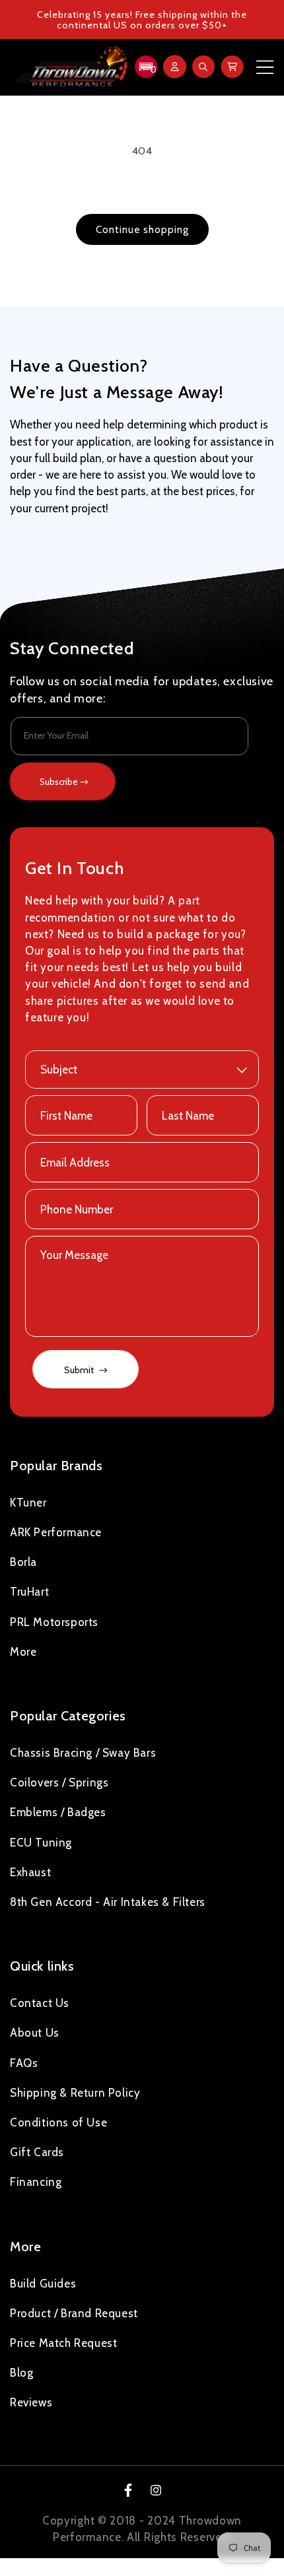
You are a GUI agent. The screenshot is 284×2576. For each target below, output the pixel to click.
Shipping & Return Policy (75, 2093)
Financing (36, 2182)
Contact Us (40, 2003)
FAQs (24, 2063)
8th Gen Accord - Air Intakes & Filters (108, 1902)
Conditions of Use (58, 2122)
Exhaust (30, 1872)
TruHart (29, 1592)
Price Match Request (63, 2343)
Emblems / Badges (58, 1812)
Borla (23, 1562)
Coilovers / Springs (59, 1782)
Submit (80, 1370)
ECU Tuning (41, 1843)
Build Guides (43, 2284)
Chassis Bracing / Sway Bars (83, 1753)
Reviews (31, 2402)
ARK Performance (56, 1532)
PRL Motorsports (54, 1622)
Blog (21, 2373)
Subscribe (59, 782)
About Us (35, 2033)
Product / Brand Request (74, 2313)
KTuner (28, 1503)
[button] (144, 67)
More (23, 1652)
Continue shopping (142, 230)
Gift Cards (37, 2152)
